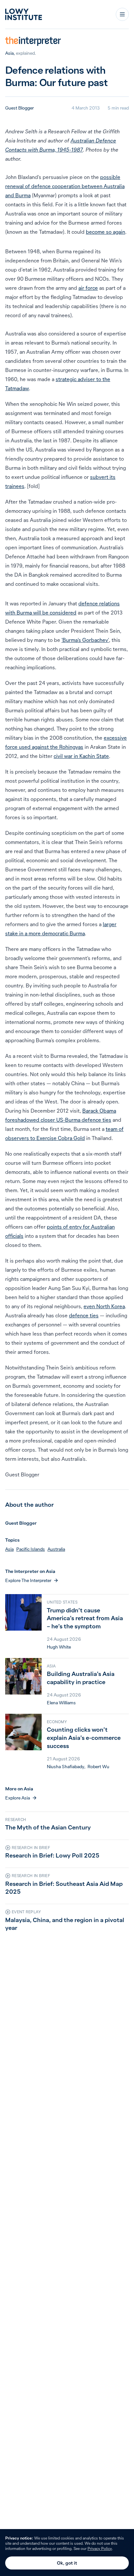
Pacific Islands (31, 1549)
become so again (106, 232)
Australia (56, 1549)
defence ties (84, 1315)
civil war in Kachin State (81, 756)
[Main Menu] (122, 14)
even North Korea (104, 1306)
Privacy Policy (100, 2548)
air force (88, 288)
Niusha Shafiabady (66, 1767)
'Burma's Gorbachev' (85, 640)
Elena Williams (61, 1703)
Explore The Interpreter (28, 1580)
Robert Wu (98, 1767)
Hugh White (59, 1647)
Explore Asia (18, 1798)
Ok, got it (67, 2563)
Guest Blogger (20, 108)
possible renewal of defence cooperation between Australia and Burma (65, 186)
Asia (9, 53)
